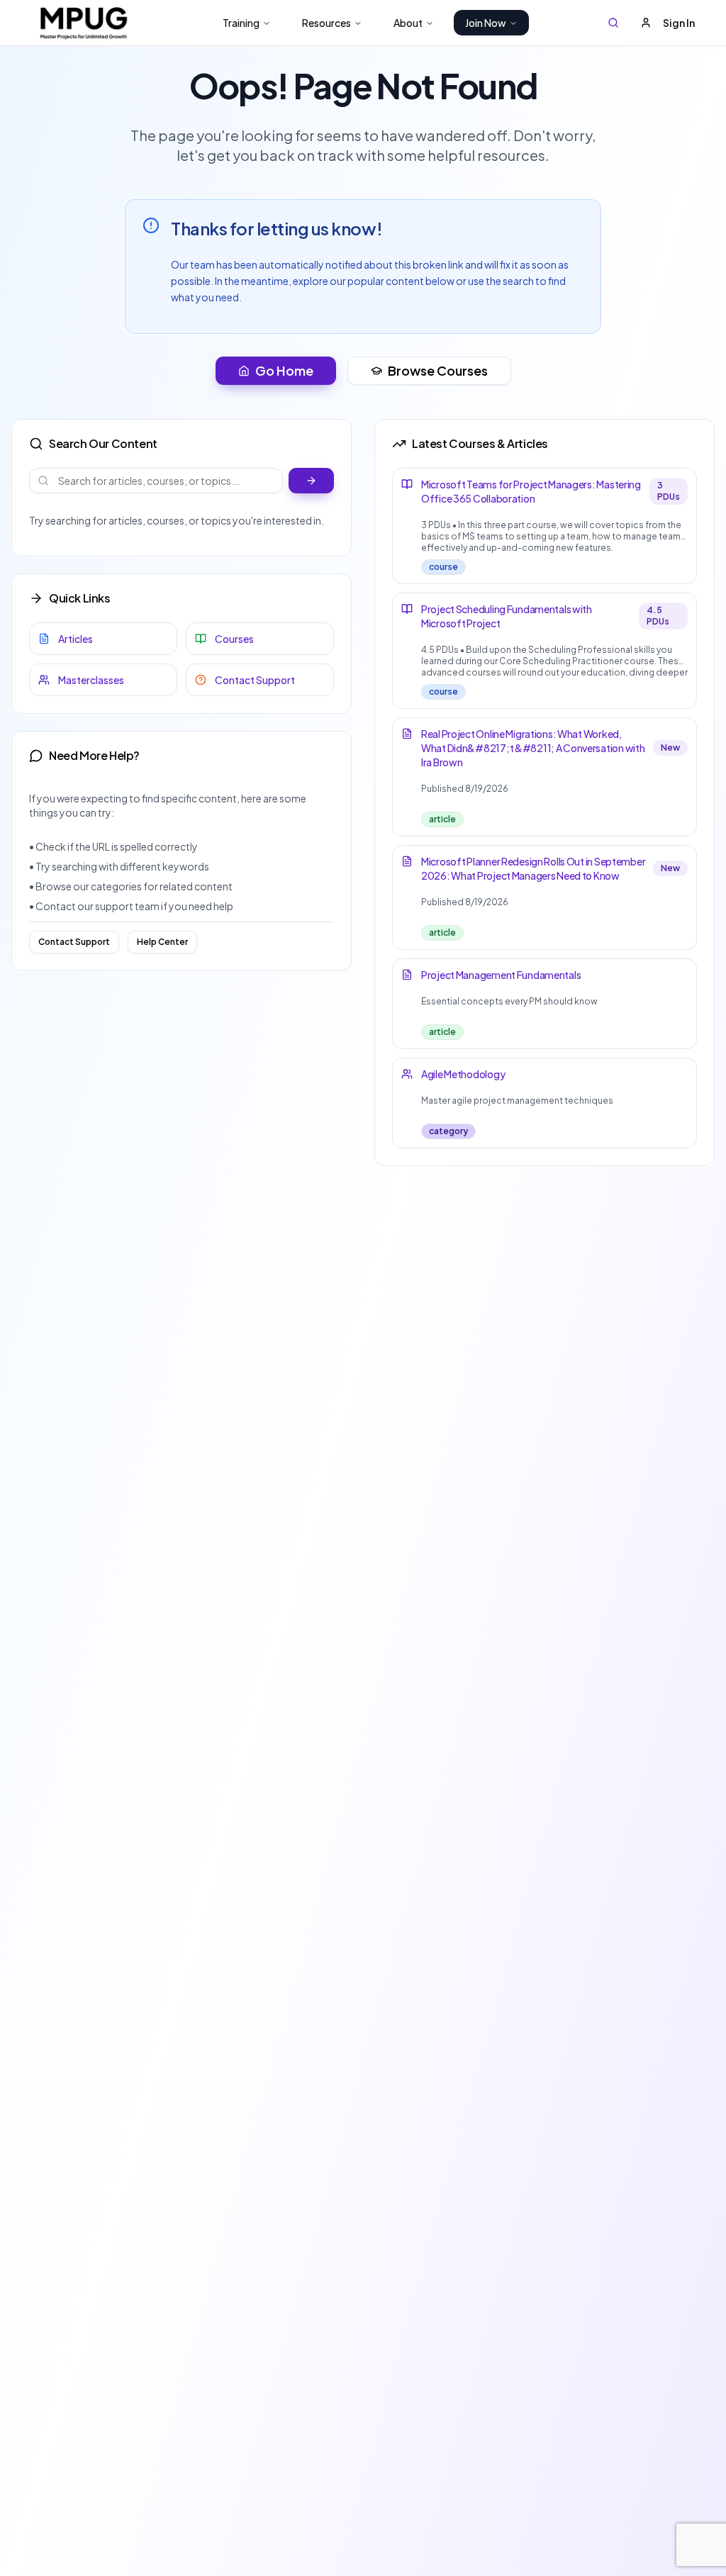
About (408, 23)
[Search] (613, 23)
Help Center (162, 942)
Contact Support (74, 942)
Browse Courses (438, 370)
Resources (326, 23)
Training (241, 23)
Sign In (679, 23)
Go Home (284, 370)
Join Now (486, 23)
